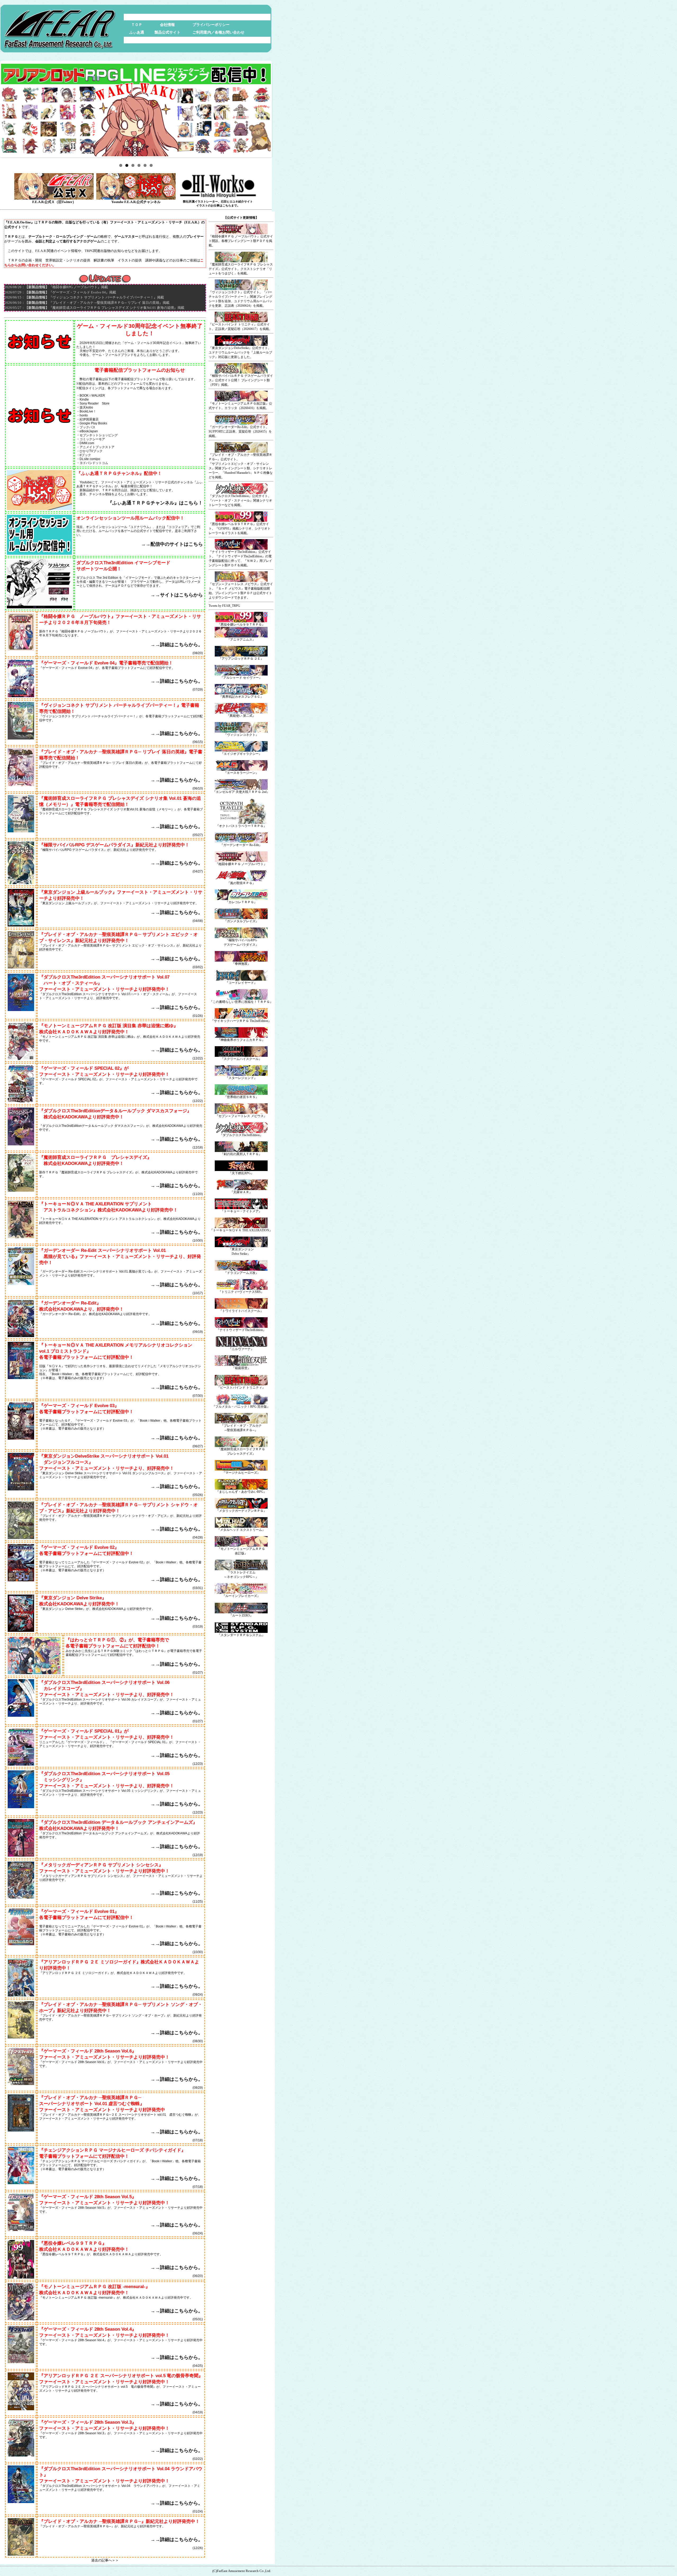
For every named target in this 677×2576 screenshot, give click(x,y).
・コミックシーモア (91, 439)
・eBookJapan (87, 431)
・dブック (84, 455)
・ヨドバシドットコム (92, 463)
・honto (82, 415)
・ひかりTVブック (90, 451)
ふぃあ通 (137, 32)
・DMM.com (85, 443)
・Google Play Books (92, 423)
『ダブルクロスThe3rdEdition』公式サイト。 (240, 496)
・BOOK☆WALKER (91, 395)
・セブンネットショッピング (97, 435)
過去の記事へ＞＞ (105, 2560)
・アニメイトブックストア (95, 447)
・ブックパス (86, 427)
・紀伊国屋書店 (88, 419)
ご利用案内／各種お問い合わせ (218, 32)
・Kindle (83, 399)
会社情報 (167, 25)
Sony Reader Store (95, 403)
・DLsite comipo (88, 459)
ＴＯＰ (137, 25)
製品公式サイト (167, 32)
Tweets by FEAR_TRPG (224, 606)
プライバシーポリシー (211, 25)
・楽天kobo (85, 407)
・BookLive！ (86, 411)
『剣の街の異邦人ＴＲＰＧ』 (241, 1154)
